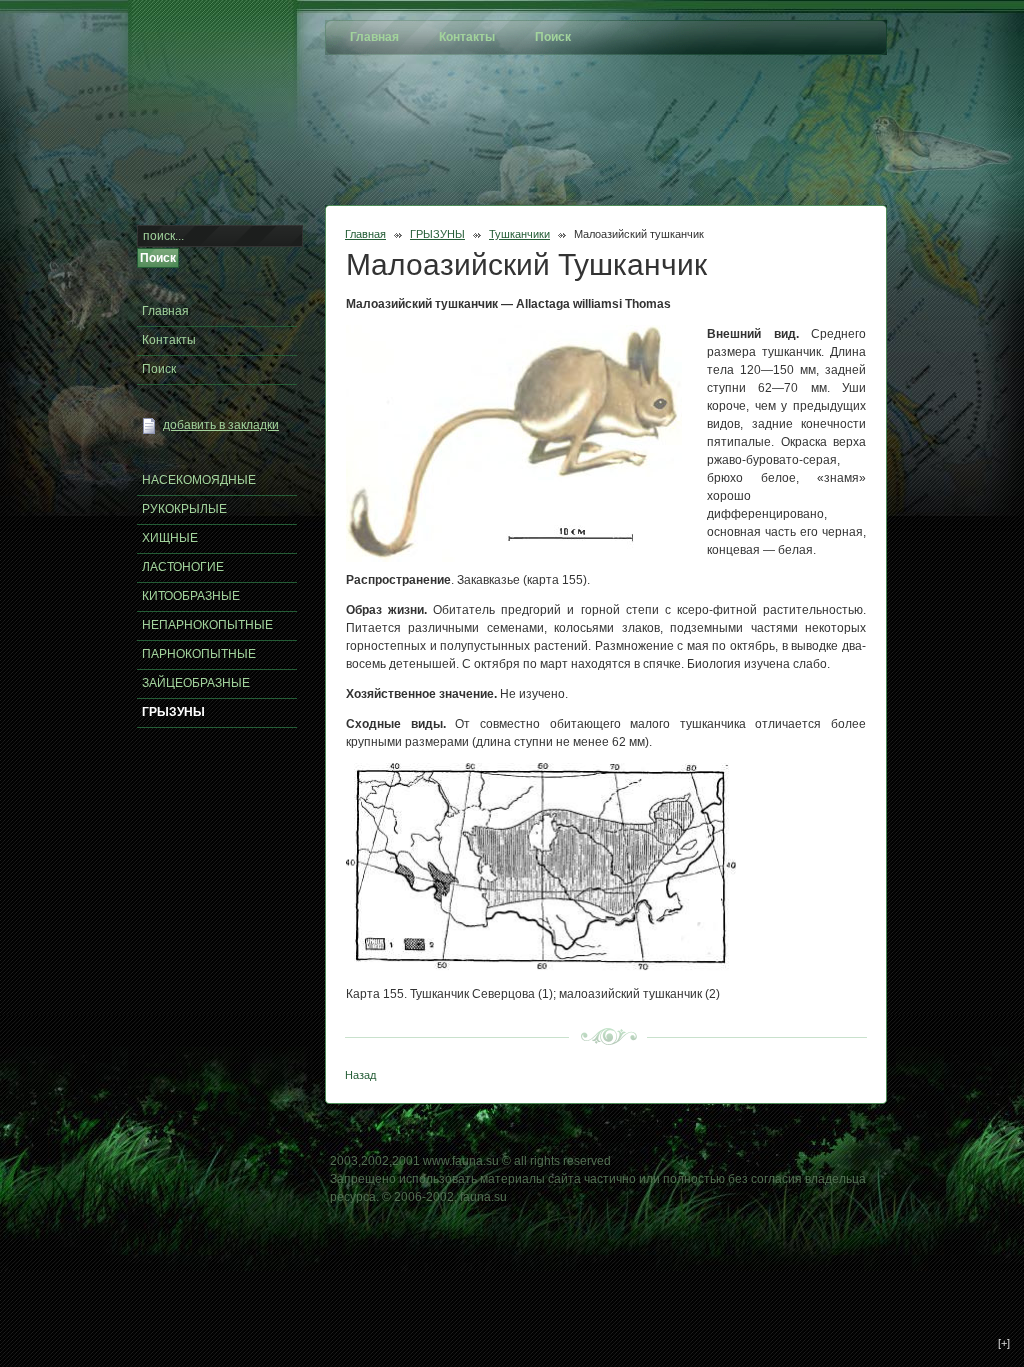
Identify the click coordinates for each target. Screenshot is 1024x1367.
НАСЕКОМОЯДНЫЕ (199, 480)
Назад (360, 1075)
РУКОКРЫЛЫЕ (184, 509)
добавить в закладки (221, 425)
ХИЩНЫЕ (170, 538)
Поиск (159, 369)
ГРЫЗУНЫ (437, 234)
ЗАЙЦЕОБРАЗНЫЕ (196, 683)
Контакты (169, 340)
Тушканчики (519, 234)
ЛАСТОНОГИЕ (183, 567)
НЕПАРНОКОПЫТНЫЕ (207, 625)
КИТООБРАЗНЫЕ (191, 596)
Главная (365, 234)
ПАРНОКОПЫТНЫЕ (199, 654)
